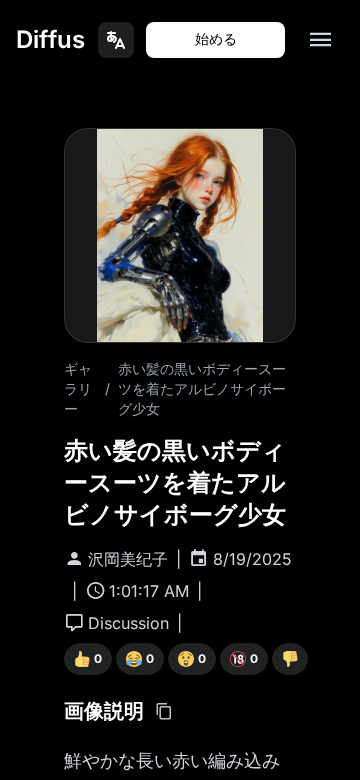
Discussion (128, 623)
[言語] (116, 40)
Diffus (50, 39)
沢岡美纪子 (128, 559)
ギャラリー (78, 388)
